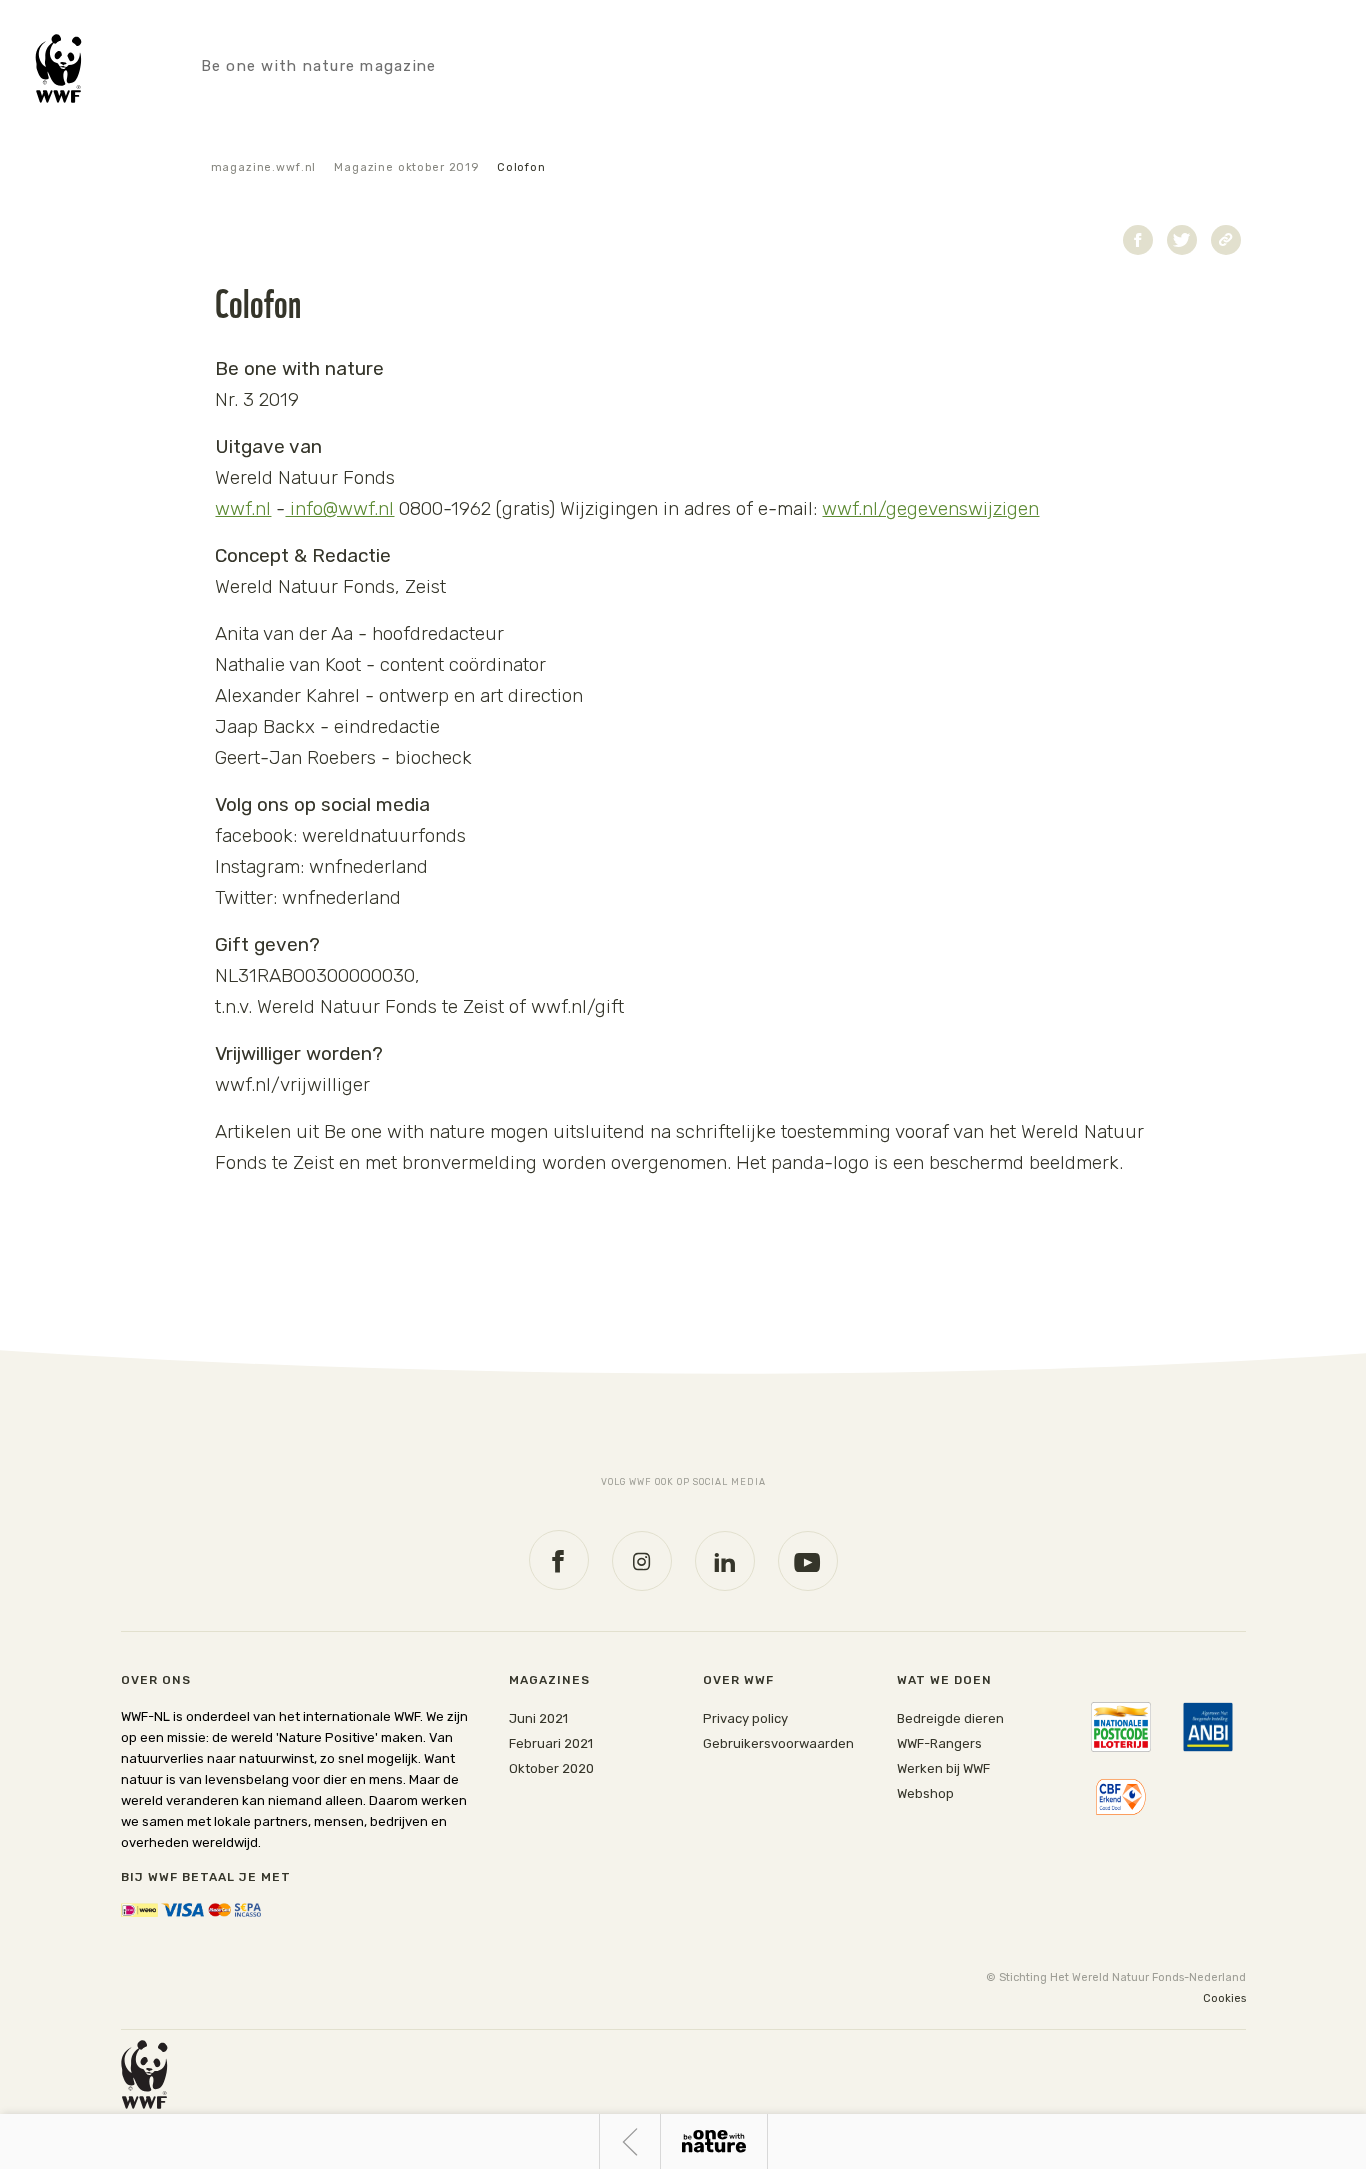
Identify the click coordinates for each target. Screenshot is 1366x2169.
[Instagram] (642, 1561)
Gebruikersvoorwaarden (778, 1743)
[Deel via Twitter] (1182, 240)
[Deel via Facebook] (1138, 240)
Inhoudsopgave (714, 2141)
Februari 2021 (551, 1743)
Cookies (1224, 1998)
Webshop (925, 1793)
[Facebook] (559, 1560)
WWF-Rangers (939, 1743)
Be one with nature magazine (319, 66)
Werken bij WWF (943, 1768)
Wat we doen (944, 1680)
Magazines (549, 1680)
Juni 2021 (538, 1718)
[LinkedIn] (725, 1561)
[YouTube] (808, 1561)
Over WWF (738, 1680)
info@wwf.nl (339, 508)
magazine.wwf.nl (264, 167)
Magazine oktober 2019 (406, 167)
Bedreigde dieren (950, 1718)
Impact (629, 2141)
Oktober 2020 (551, 1768)
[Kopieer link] (1226, 240)
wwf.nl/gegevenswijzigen (930, 508)
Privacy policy (745, 1718)
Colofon (521, 167)
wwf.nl (243, 508)
